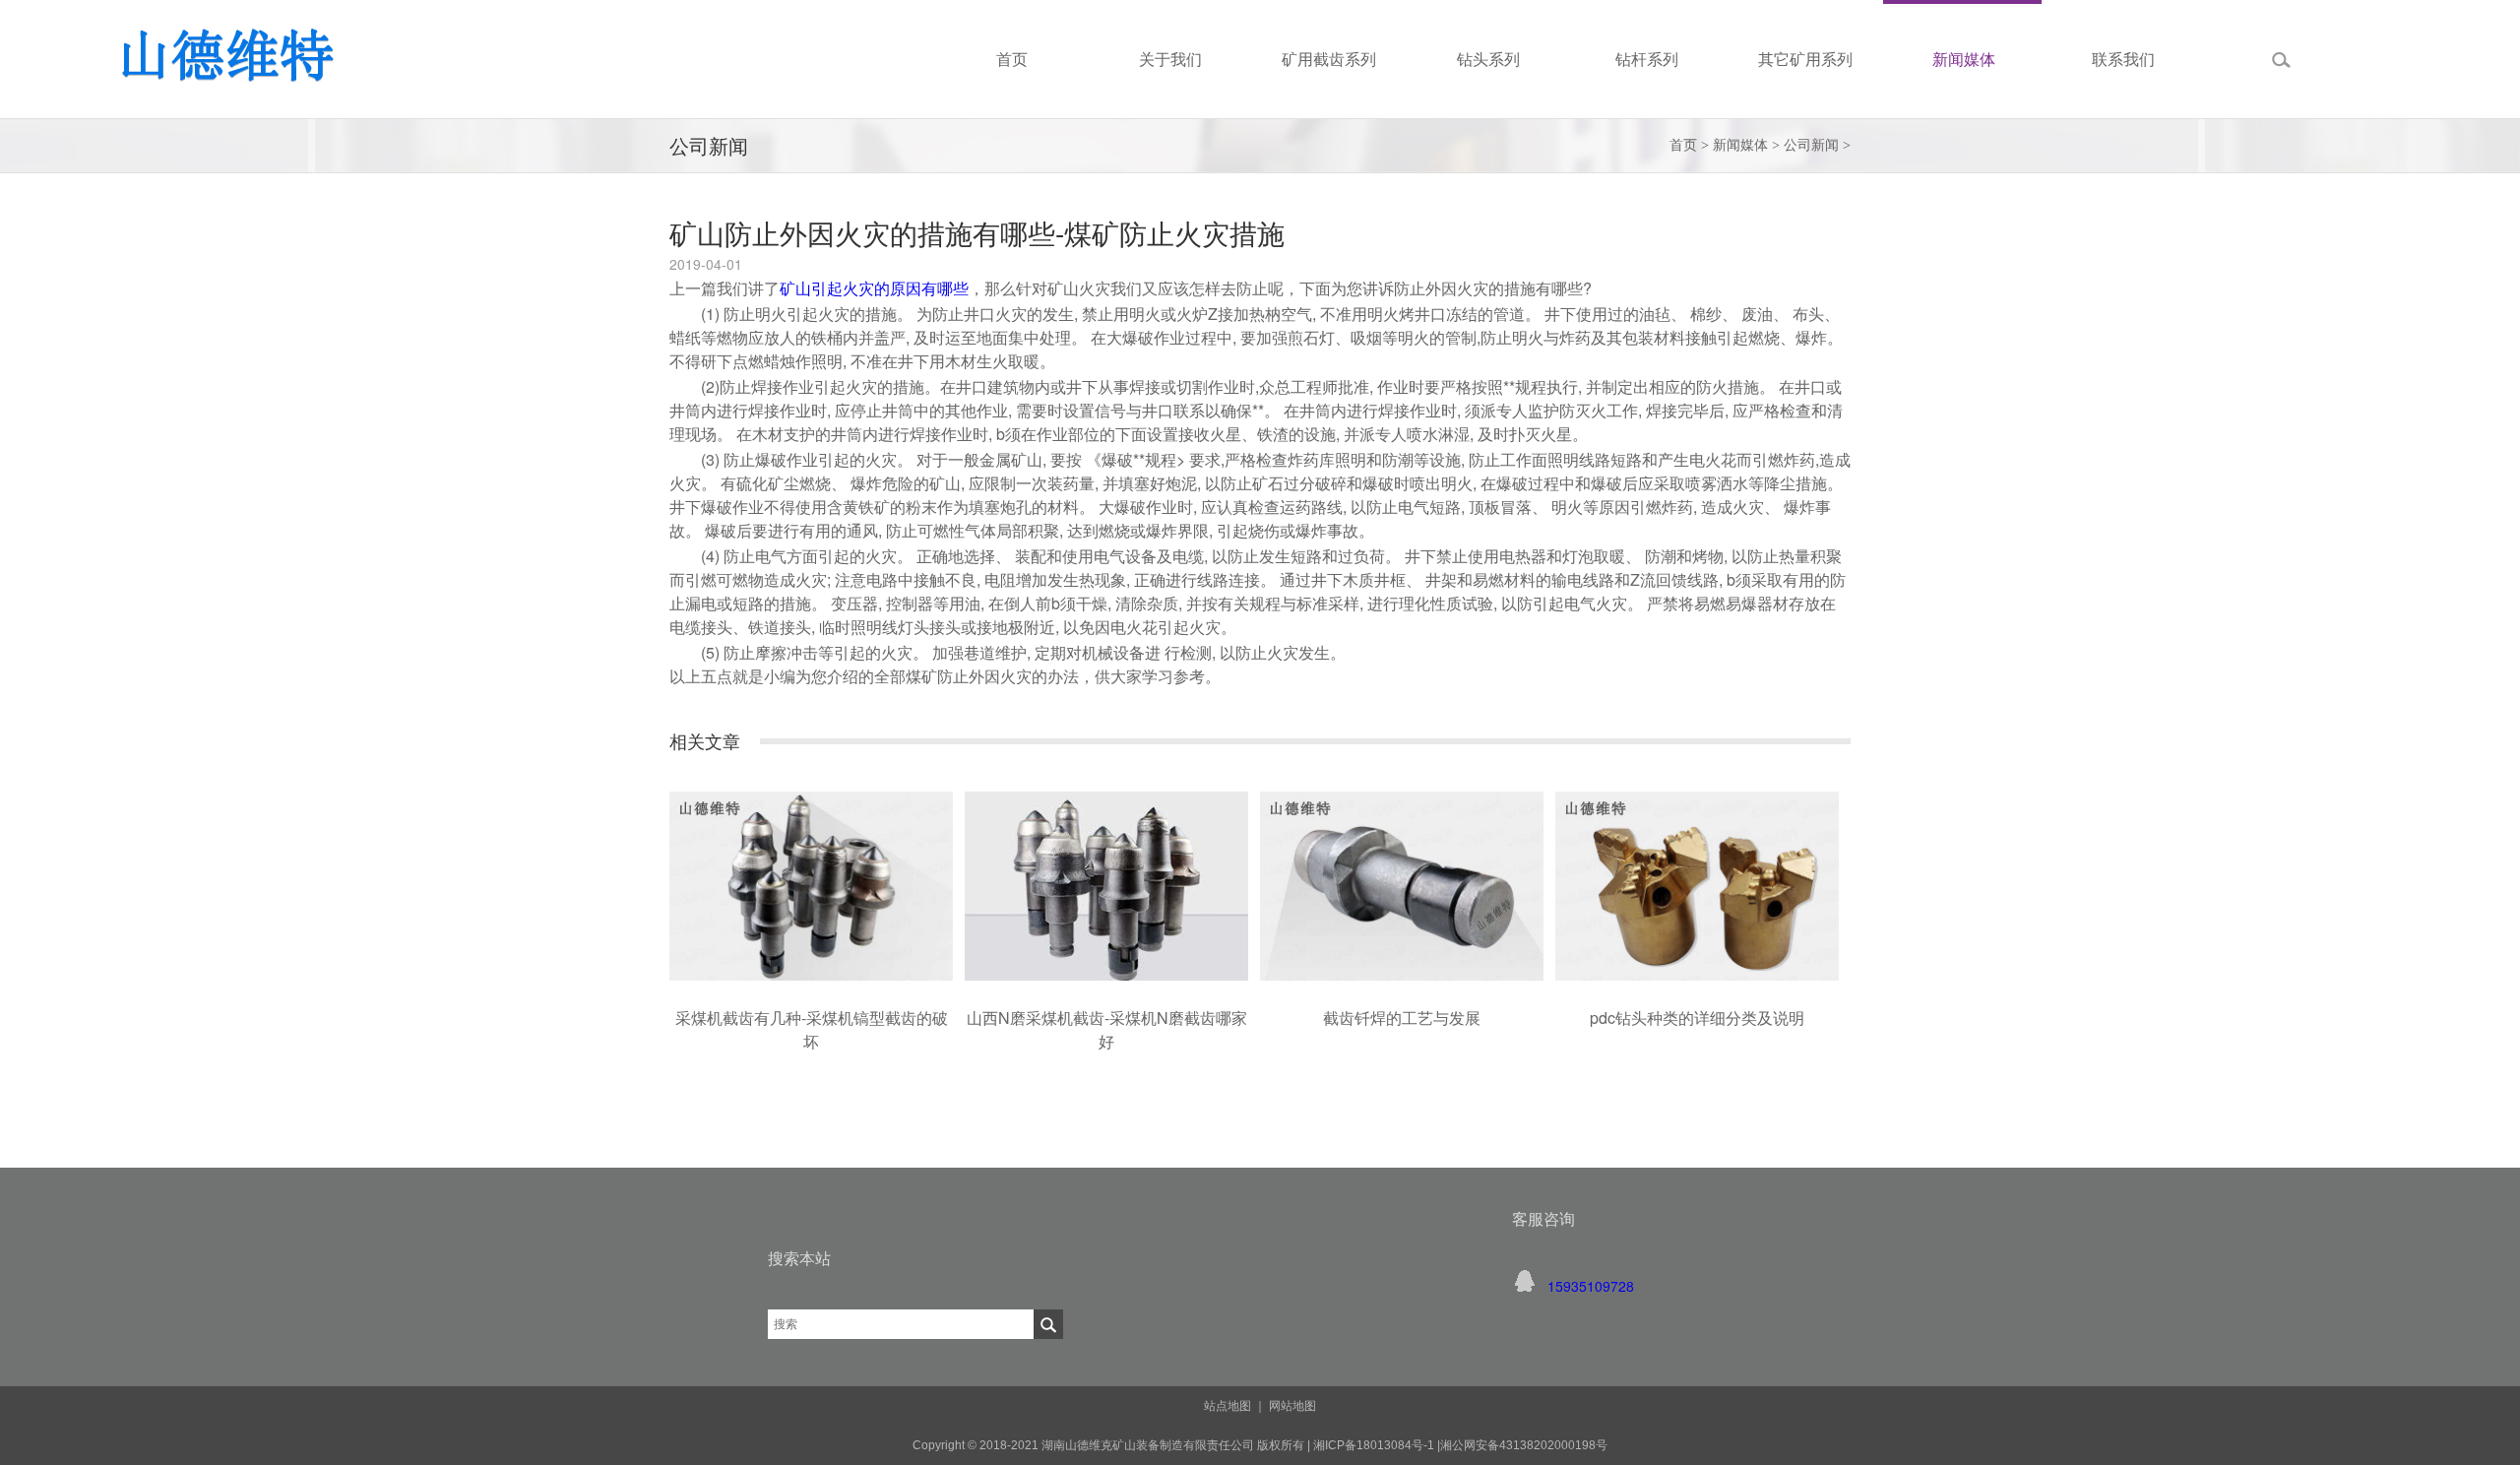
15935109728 (1591, 1286)
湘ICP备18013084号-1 (1372, 1445)
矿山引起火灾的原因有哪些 (874, 288)
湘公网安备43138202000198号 (1524, 1445)
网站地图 (1292, 1406)
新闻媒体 (1740, 145)
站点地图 (1228, 1406)
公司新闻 (1811, 145)
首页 (1683, 145)
